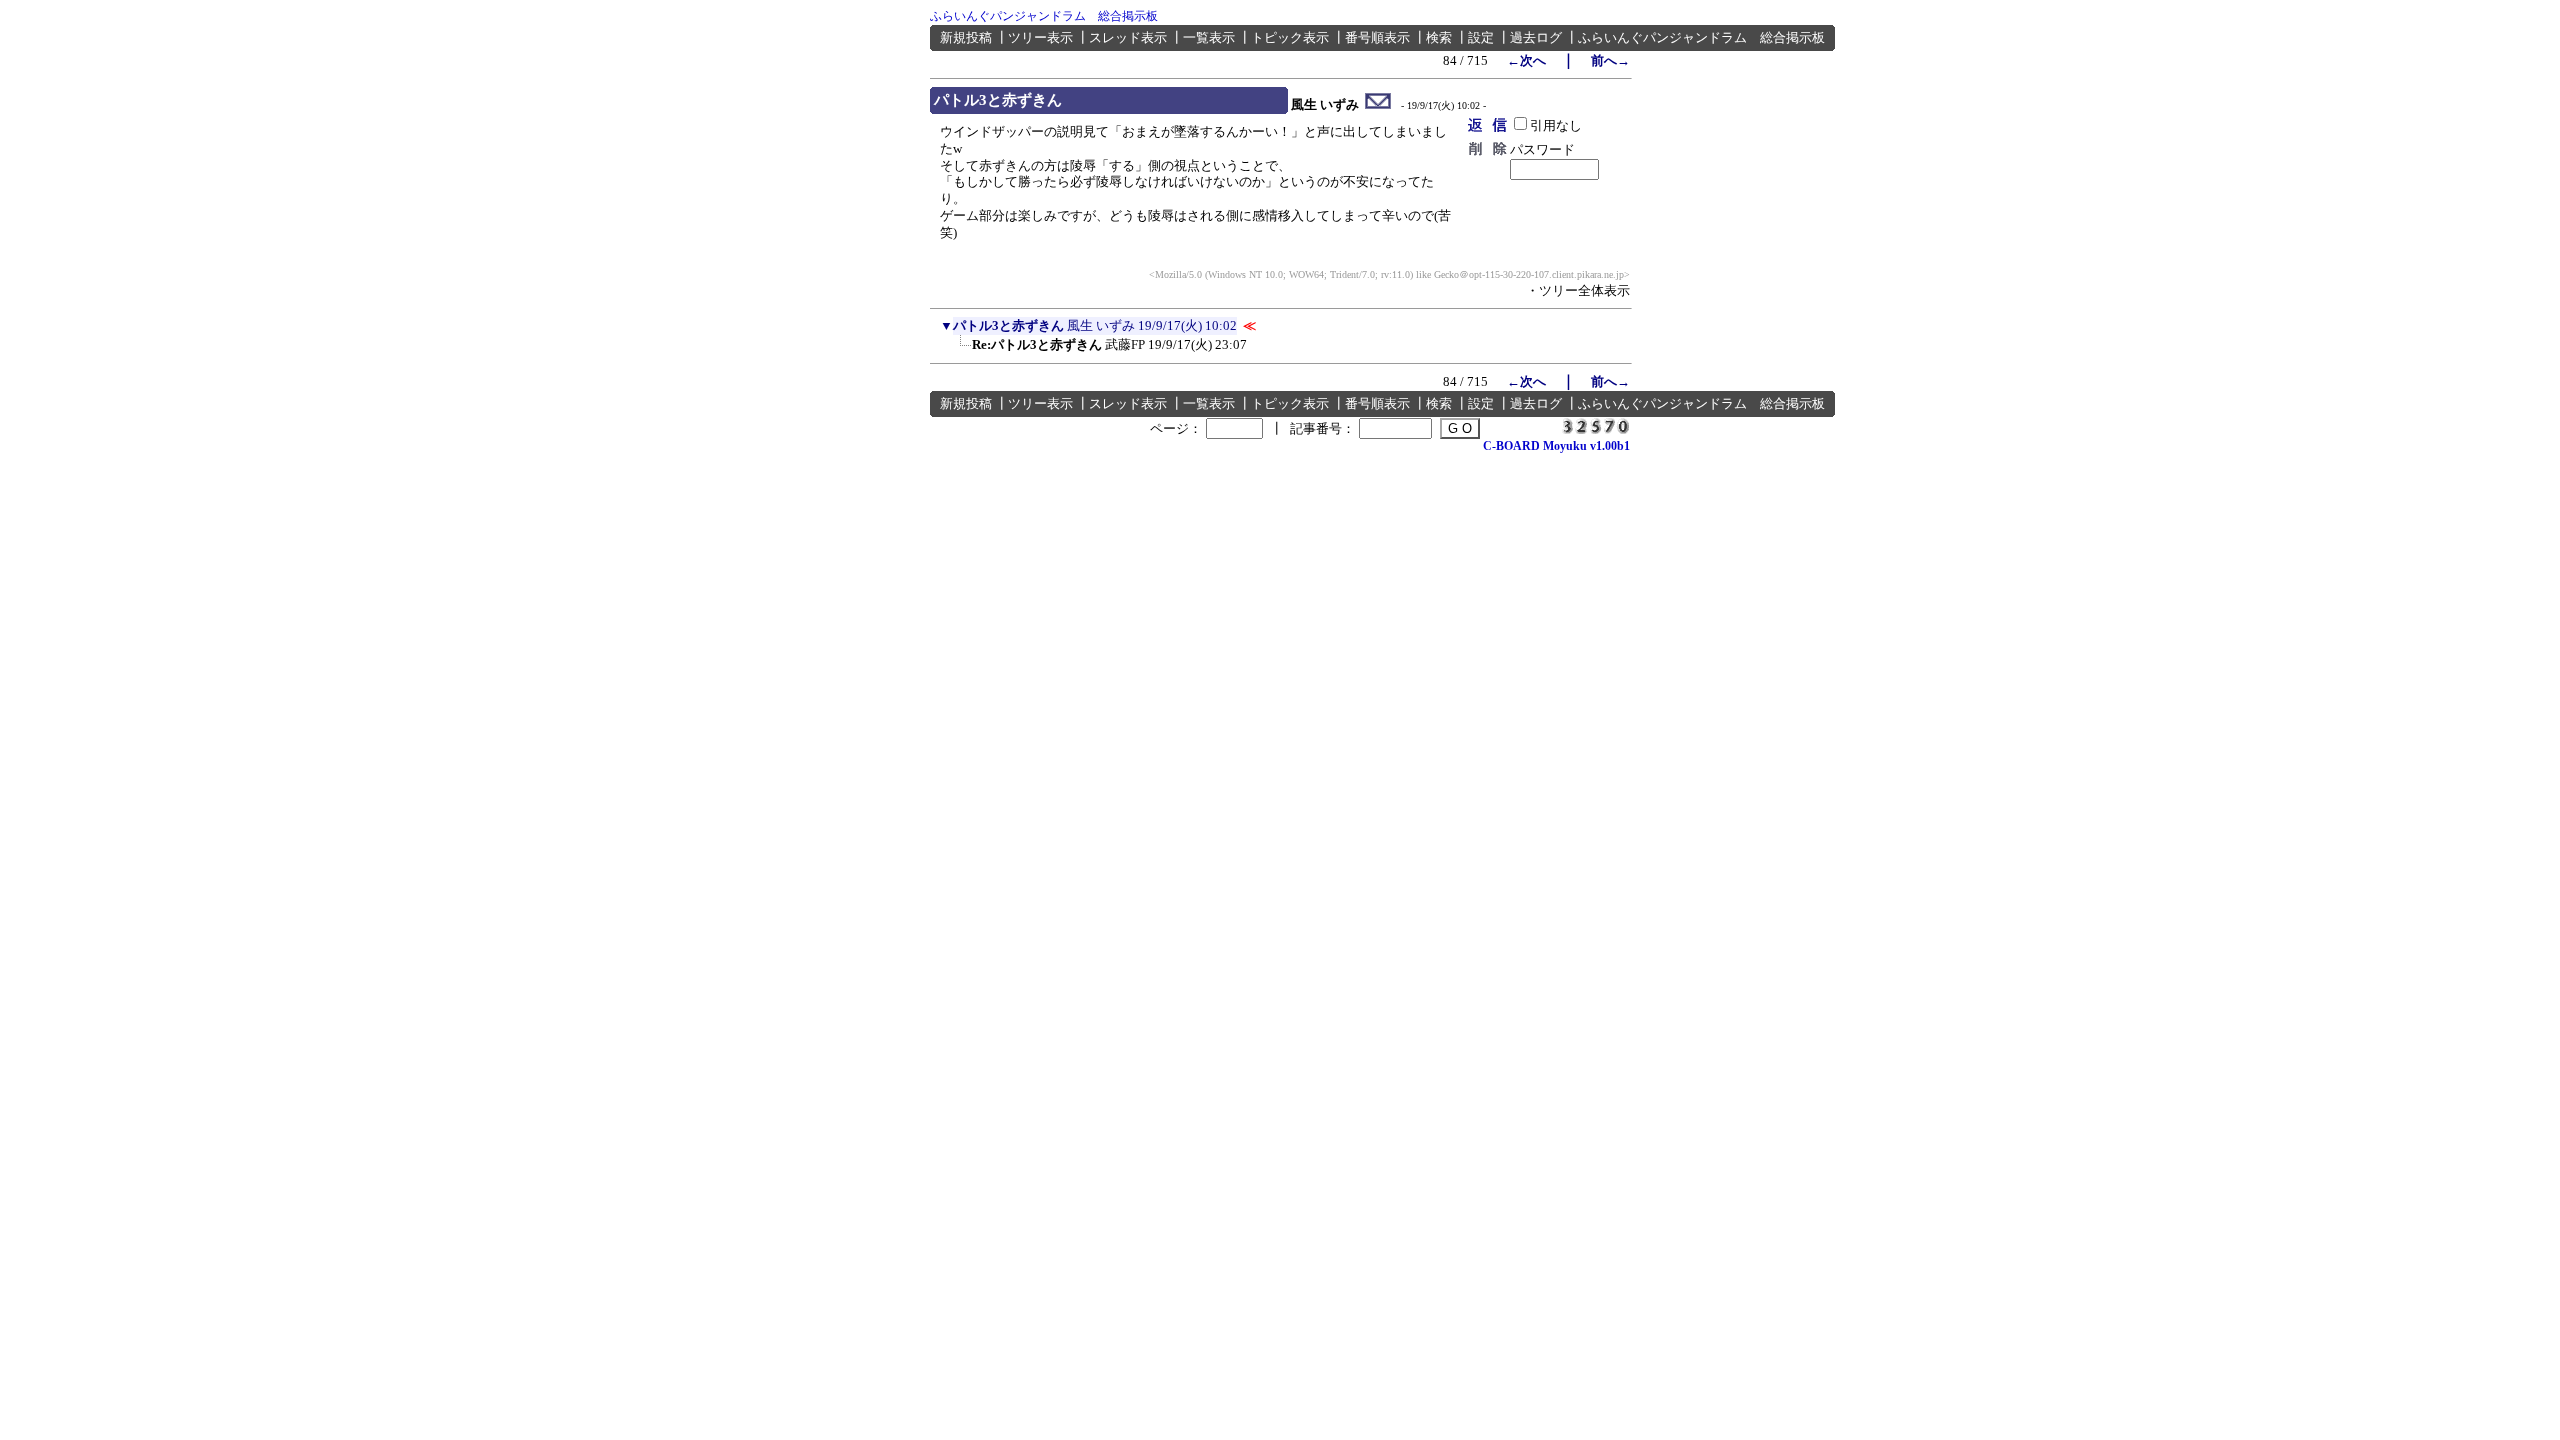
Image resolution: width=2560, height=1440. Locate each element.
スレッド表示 (1128, 37)
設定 (1481, 37)
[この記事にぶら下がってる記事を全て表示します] (962, 351)
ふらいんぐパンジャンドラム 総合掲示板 (1044, 16)
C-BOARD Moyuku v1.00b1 (1556, 446)
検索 (1439, 37)
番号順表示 (1377, 37)
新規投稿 (966, 37)
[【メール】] (1378, 105)
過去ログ (1536, 37)
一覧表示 (1209, 37)
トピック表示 (1290, 37)
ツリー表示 (1040, 37)
